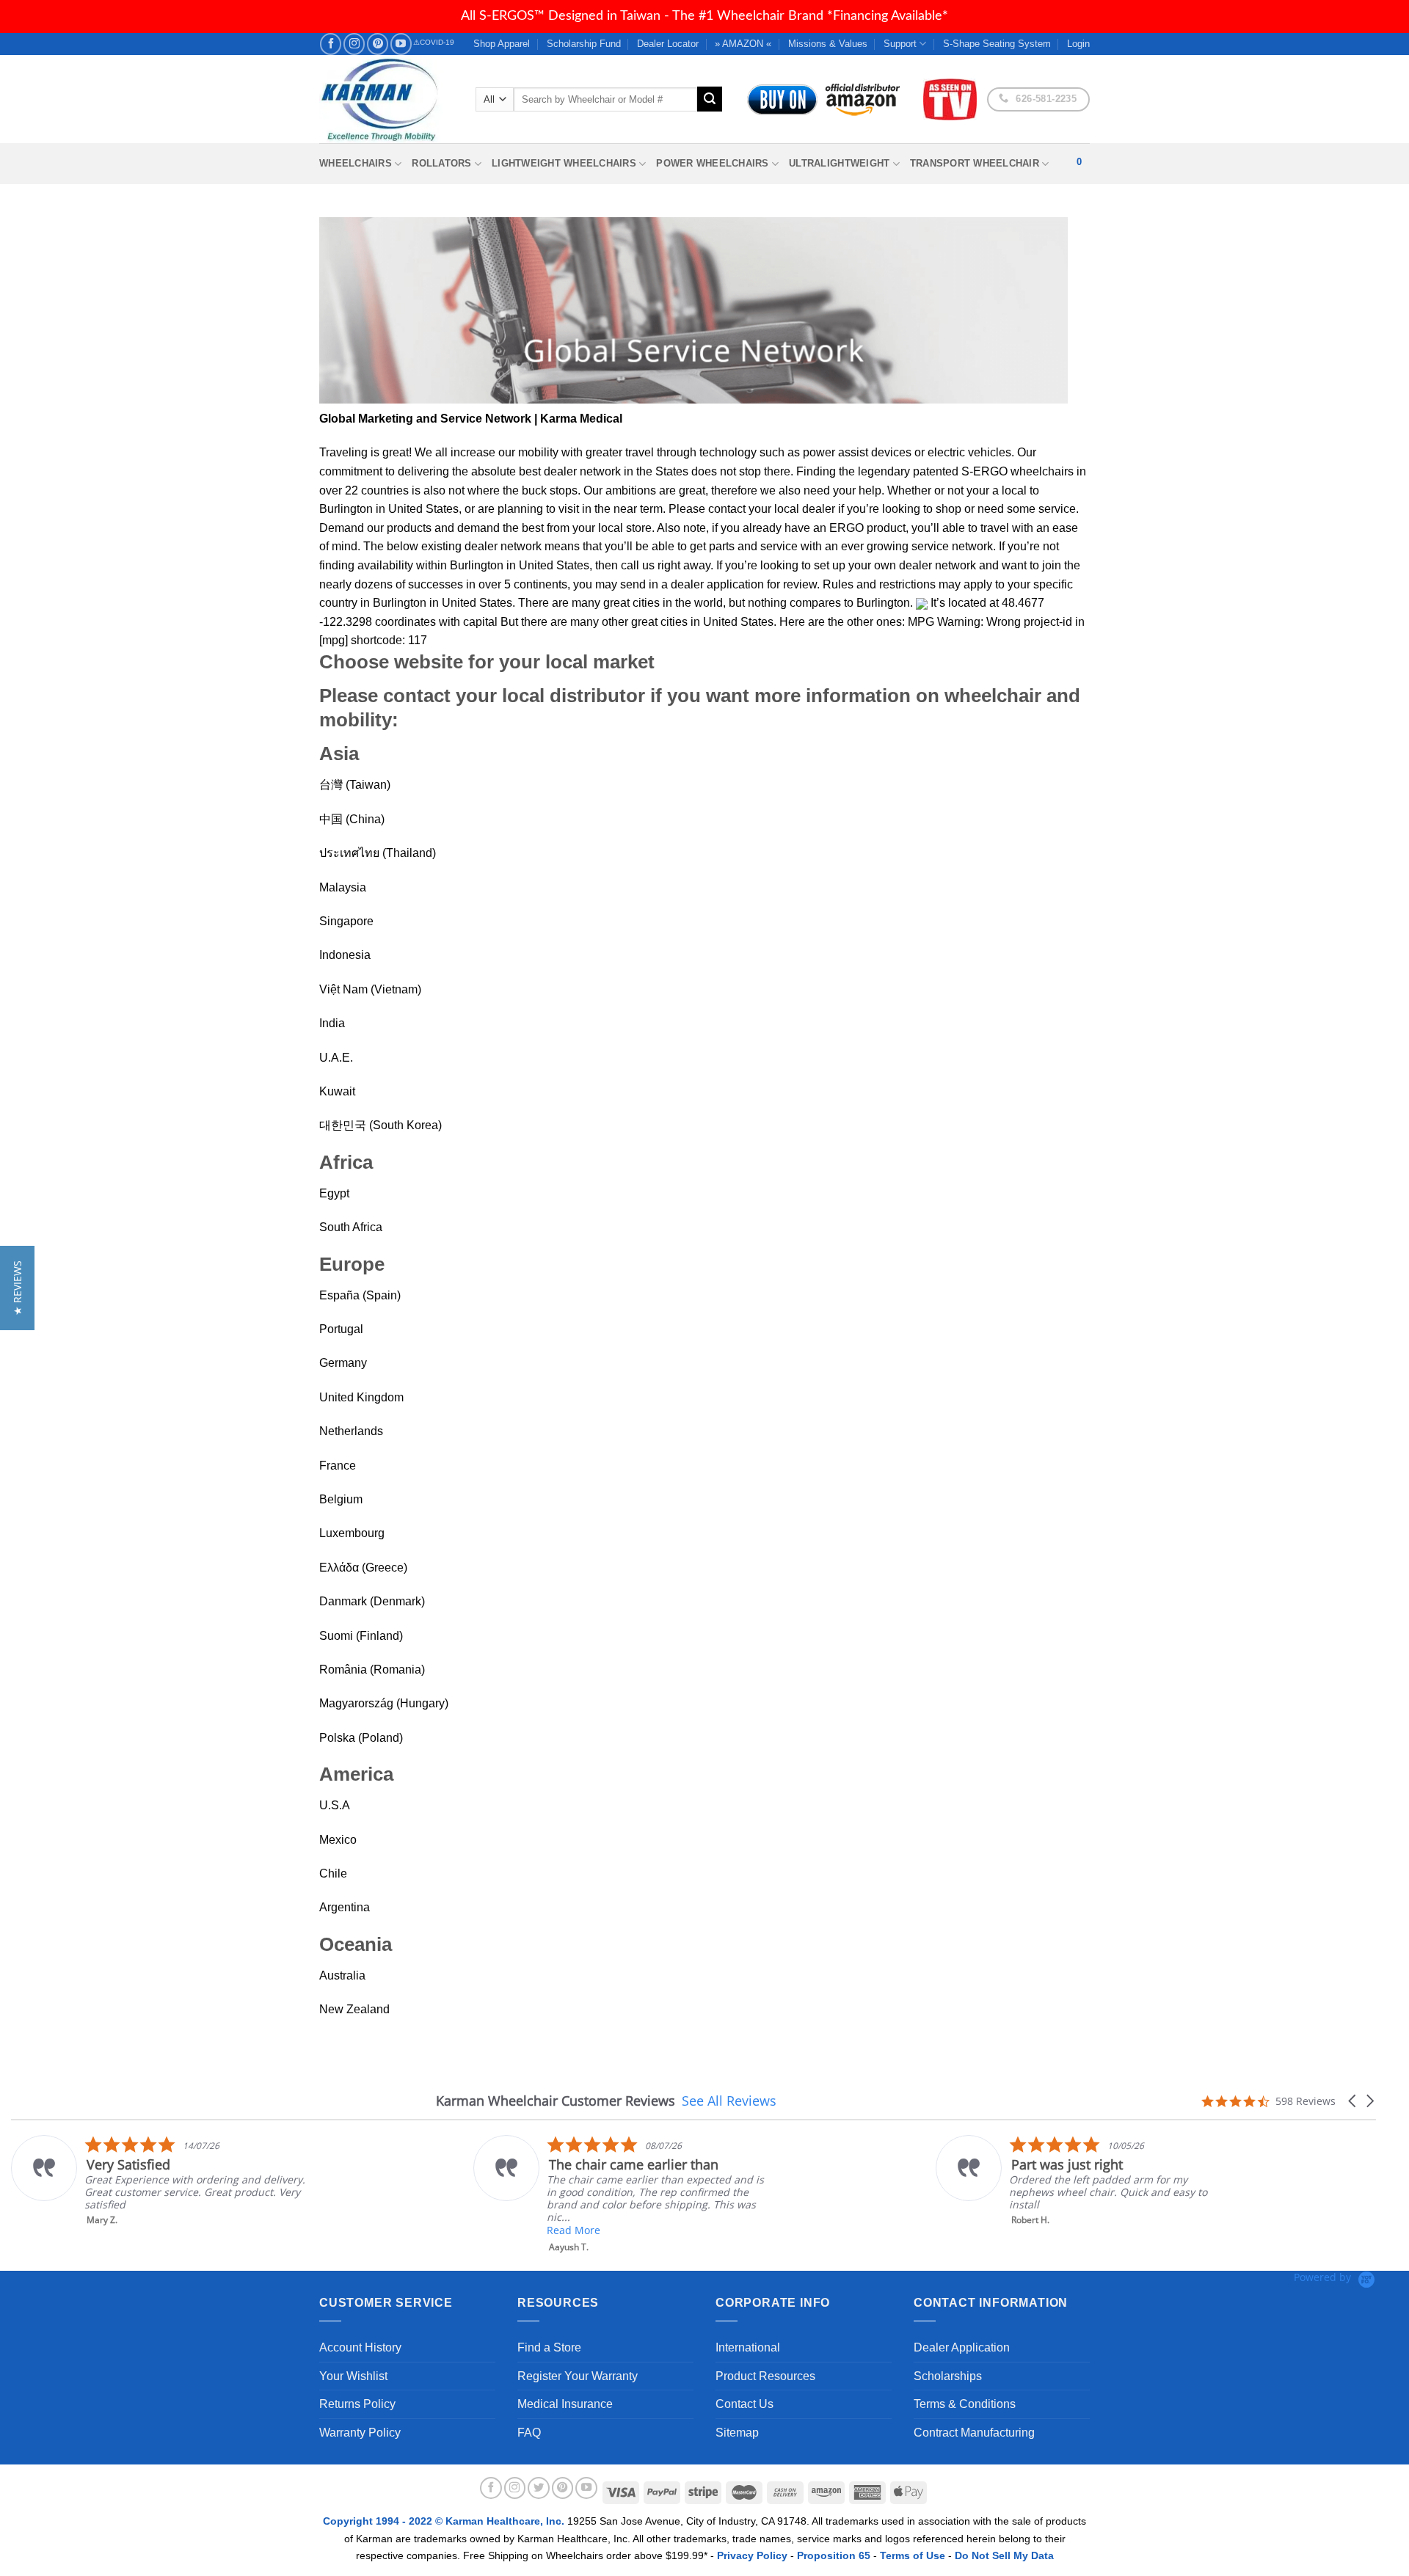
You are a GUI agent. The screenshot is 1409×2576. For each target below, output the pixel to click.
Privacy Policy (752, 2555)
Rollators (441, 163)
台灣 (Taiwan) (355, 785)
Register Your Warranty (578, 2376)
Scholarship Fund (584, 44)
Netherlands (351, 1431)
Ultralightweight (839, 163)
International (748, 2347)
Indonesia (345, 955)
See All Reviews (729, 2101)
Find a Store (549, 2347)
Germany (343, 1363)
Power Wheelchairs (712, 163)
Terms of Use (913, 2555)
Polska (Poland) (361, 1738)
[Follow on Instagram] (354, 44)
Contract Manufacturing (974, 2433)
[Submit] (710, 99)
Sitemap (737, 2433)
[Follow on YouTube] (401, 44)
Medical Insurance (565, 2404)
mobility (538, 452)
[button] (1353, 2101)
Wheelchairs (356, 163)
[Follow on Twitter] (539, 2488)
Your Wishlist (353, 2376)
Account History (360, 2347)
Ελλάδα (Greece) (363, 1568)
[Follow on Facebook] (331, 44)
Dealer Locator (668, 44)
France (338, 1466)
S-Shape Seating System (997, 44)
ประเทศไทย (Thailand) (378, 853)
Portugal (341, 1329)
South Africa (351, 1227)
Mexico (338, 1840)
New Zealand (354, 2009)
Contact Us (744, 2404)
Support (900, 44)
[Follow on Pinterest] (378, 44)
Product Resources (765, 2376)
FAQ (529, 2433)
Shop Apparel (502, 44)
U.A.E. (336, 1058)
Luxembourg (352, 1533)
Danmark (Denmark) (372, 1601)
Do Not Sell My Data (1004, 2555)
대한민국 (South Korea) (381, 1125)
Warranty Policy (360, 2433)
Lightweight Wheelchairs (564, 163)
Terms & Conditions (965, 2404)
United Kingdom (361, 1397)
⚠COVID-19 (434, 42)
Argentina (345, 1907)
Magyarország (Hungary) (384, 1703)
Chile (333, 1873)
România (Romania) (372, 1670)
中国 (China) (352, 819)
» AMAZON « (743, 44)
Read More (574, 2230)
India (332, 1023)
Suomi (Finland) (361, 1636)
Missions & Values (828, 44)
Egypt (334, 1193)
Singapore (346, 921)
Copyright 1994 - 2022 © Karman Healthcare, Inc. (445, 2521)
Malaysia (343, 887)
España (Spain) (360, 1295)
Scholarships (948, 2376)
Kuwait (337, 1091)
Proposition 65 (834, 2555)
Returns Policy (357, 2404)
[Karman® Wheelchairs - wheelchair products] (386, 99)
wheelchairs (1042, 471)
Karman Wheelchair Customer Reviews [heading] (556, 2101)
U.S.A (335, 1805)
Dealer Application (962, 2347)
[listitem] (159, 2181)
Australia (342, 1975)
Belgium (341, 1499)
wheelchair (993, 696)
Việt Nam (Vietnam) (370, 989)
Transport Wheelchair (975, 163)
